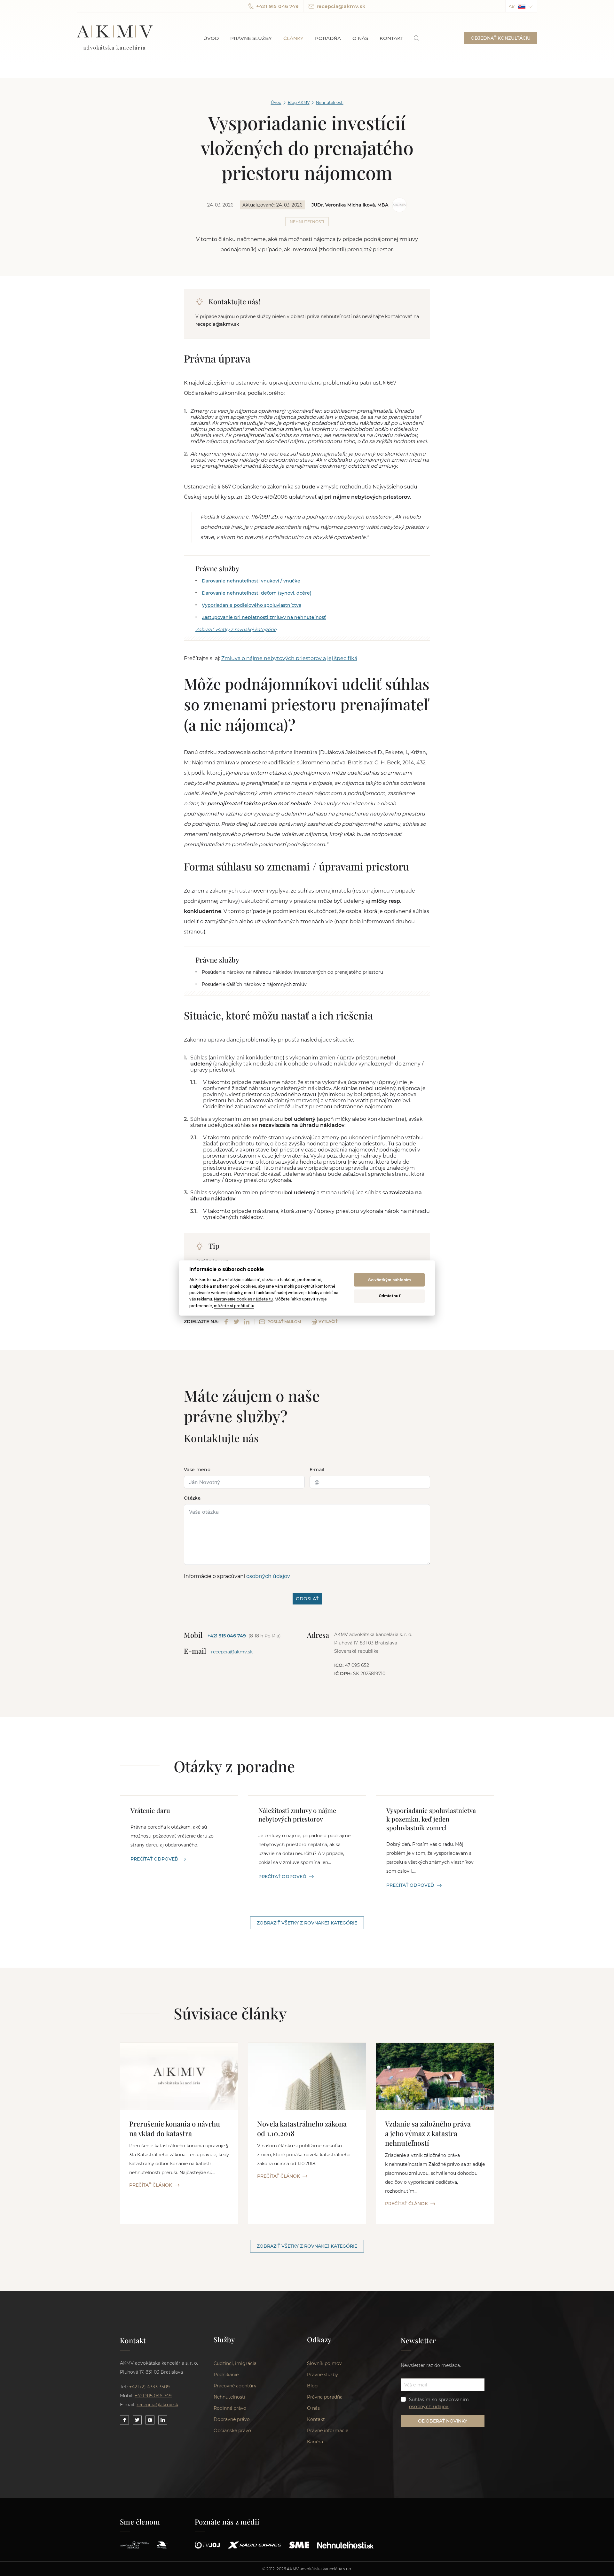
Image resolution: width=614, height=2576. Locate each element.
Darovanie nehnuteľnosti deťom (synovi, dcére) (257, 593)
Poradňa (328, 38)
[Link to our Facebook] (124, 2420)
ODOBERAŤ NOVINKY (443, 2421)
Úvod (211, 38)
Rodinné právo (230, 2408)
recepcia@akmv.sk (341, 6)
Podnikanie (226, 2375)
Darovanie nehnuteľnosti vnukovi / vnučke (251, 581)
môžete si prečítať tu (234, 1306)
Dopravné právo (232, 2419)
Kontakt (391, 38)
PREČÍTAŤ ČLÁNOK (151, 2185)
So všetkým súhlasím (390, 1280)
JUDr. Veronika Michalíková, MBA (350, 205)
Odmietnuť (390, 1296)
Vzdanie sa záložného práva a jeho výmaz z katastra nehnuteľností (428, 2133)
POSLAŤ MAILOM (284, 1322)
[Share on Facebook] (226, 1322)
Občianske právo (232, 2431)
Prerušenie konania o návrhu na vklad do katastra (175, 2128)
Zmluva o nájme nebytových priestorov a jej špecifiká (289, 658)
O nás (360, 38)
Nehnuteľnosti (330, 102)
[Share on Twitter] (236, 1322)
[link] (417, 38)
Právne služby (251, 38)
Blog (312, 2386)
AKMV (115, 38)
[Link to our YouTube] (150, 2420)
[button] (521, 6)
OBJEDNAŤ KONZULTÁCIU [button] (501, 38)
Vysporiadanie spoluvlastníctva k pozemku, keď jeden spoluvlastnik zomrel (431, 1819)
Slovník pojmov (324, 2363)
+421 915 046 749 (277, 6)
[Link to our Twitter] (137, 2420)
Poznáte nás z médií (227, 2522)
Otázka (192, 1498)
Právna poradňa (325, 2397)
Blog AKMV (299, 102)
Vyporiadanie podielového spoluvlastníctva (252, 605)
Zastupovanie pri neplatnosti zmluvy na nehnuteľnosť (264, 617)
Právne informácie (328, 2431)
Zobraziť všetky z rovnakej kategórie (236, 629)
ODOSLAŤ (307, 1599)
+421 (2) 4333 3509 (150, 2387)
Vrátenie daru (150, 1810)
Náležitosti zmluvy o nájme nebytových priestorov (297, 1815)
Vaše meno (197, 1470)
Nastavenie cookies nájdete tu (243, 1299)
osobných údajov (268, 1576)
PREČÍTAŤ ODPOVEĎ (154, 1859)
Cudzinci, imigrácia (235, 2363)
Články (293, 38)
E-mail (317, 1470)
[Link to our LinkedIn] (163, 2420)
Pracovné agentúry (235, 2386)
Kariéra (315, 2442)
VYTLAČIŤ (328, 1321)
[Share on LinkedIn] (247, 1322)
